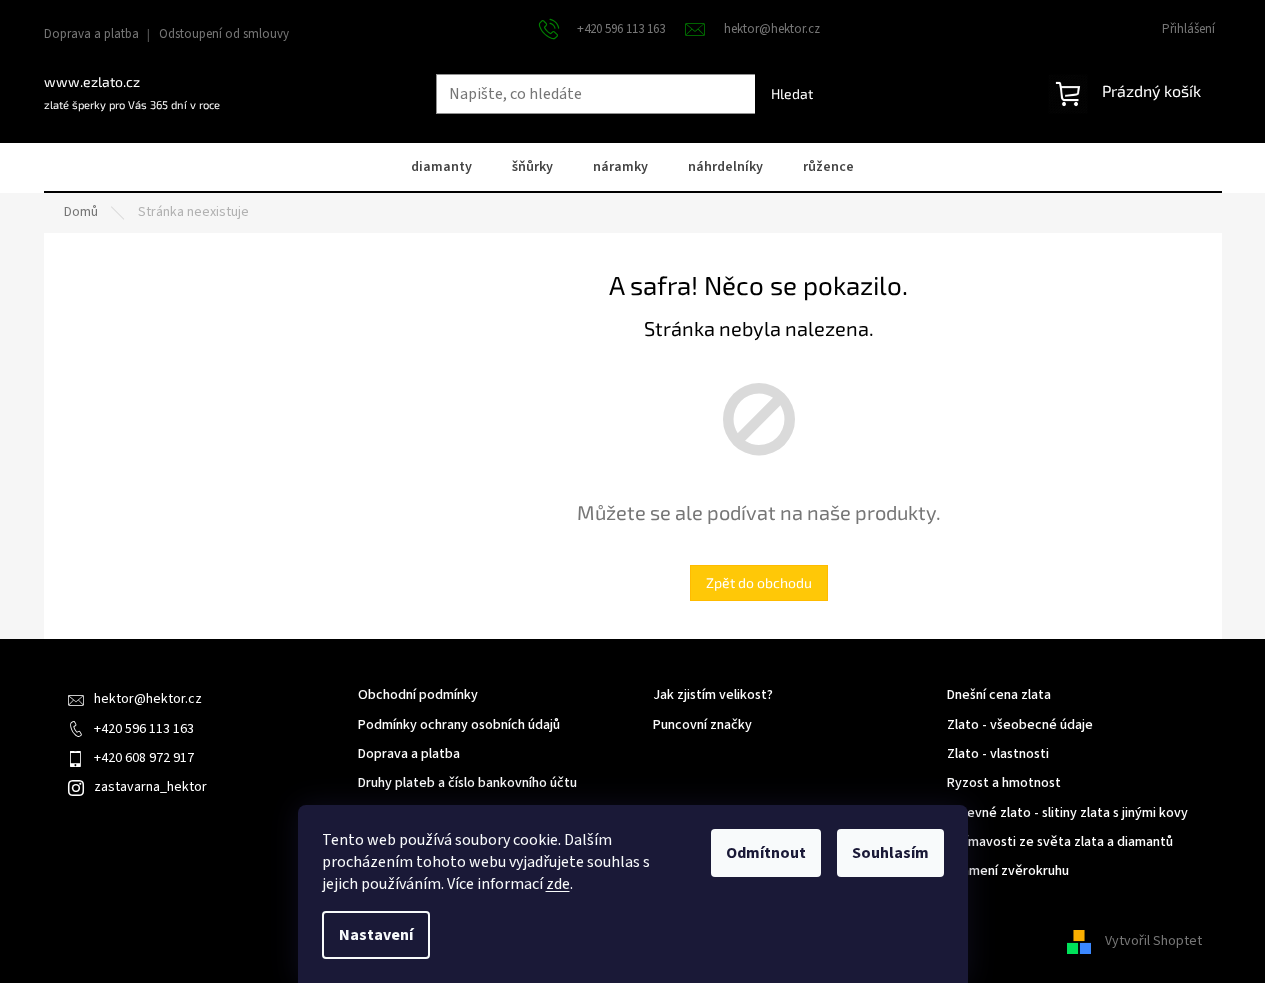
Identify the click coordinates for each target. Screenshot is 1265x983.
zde (558, 884)
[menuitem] (441, 169)
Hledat (792, 93)
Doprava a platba (91, 34)
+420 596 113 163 (144, 729)
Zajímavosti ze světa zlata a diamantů (1060, 842)
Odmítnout (766, 853)
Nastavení (376, 935)
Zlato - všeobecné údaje (1020, 725)
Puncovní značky (702, 725)
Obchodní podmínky (418, 695)
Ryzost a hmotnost (1004, 783)
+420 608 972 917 (144, 758)
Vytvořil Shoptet (1153, 942)
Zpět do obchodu (759, 582)
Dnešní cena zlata (999, 695)
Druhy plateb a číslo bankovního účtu (467, 783)
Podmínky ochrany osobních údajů (459, 725)
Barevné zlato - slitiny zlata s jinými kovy (1067, 813)
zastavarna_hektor (150, 787)
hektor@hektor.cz (148, 699)
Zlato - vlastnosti (998, 754)
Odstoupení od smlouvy (224, 34)
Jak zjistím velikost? (713, 695)
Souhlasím (890, 853)
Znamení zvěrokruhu (1008, 871)
